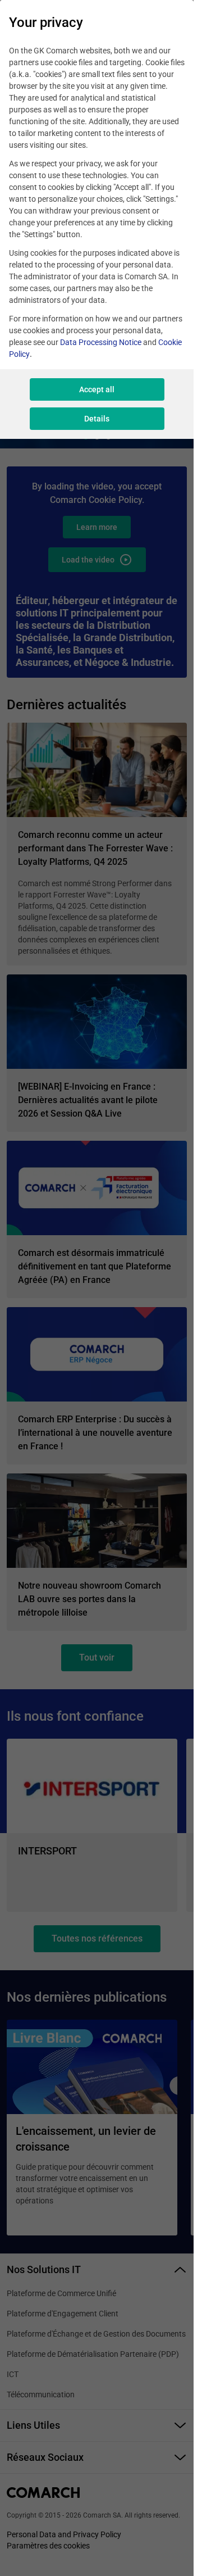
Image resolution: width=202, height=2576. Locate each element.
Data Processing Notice (101, 342)
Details (97, 419)
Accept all (97, 389)
